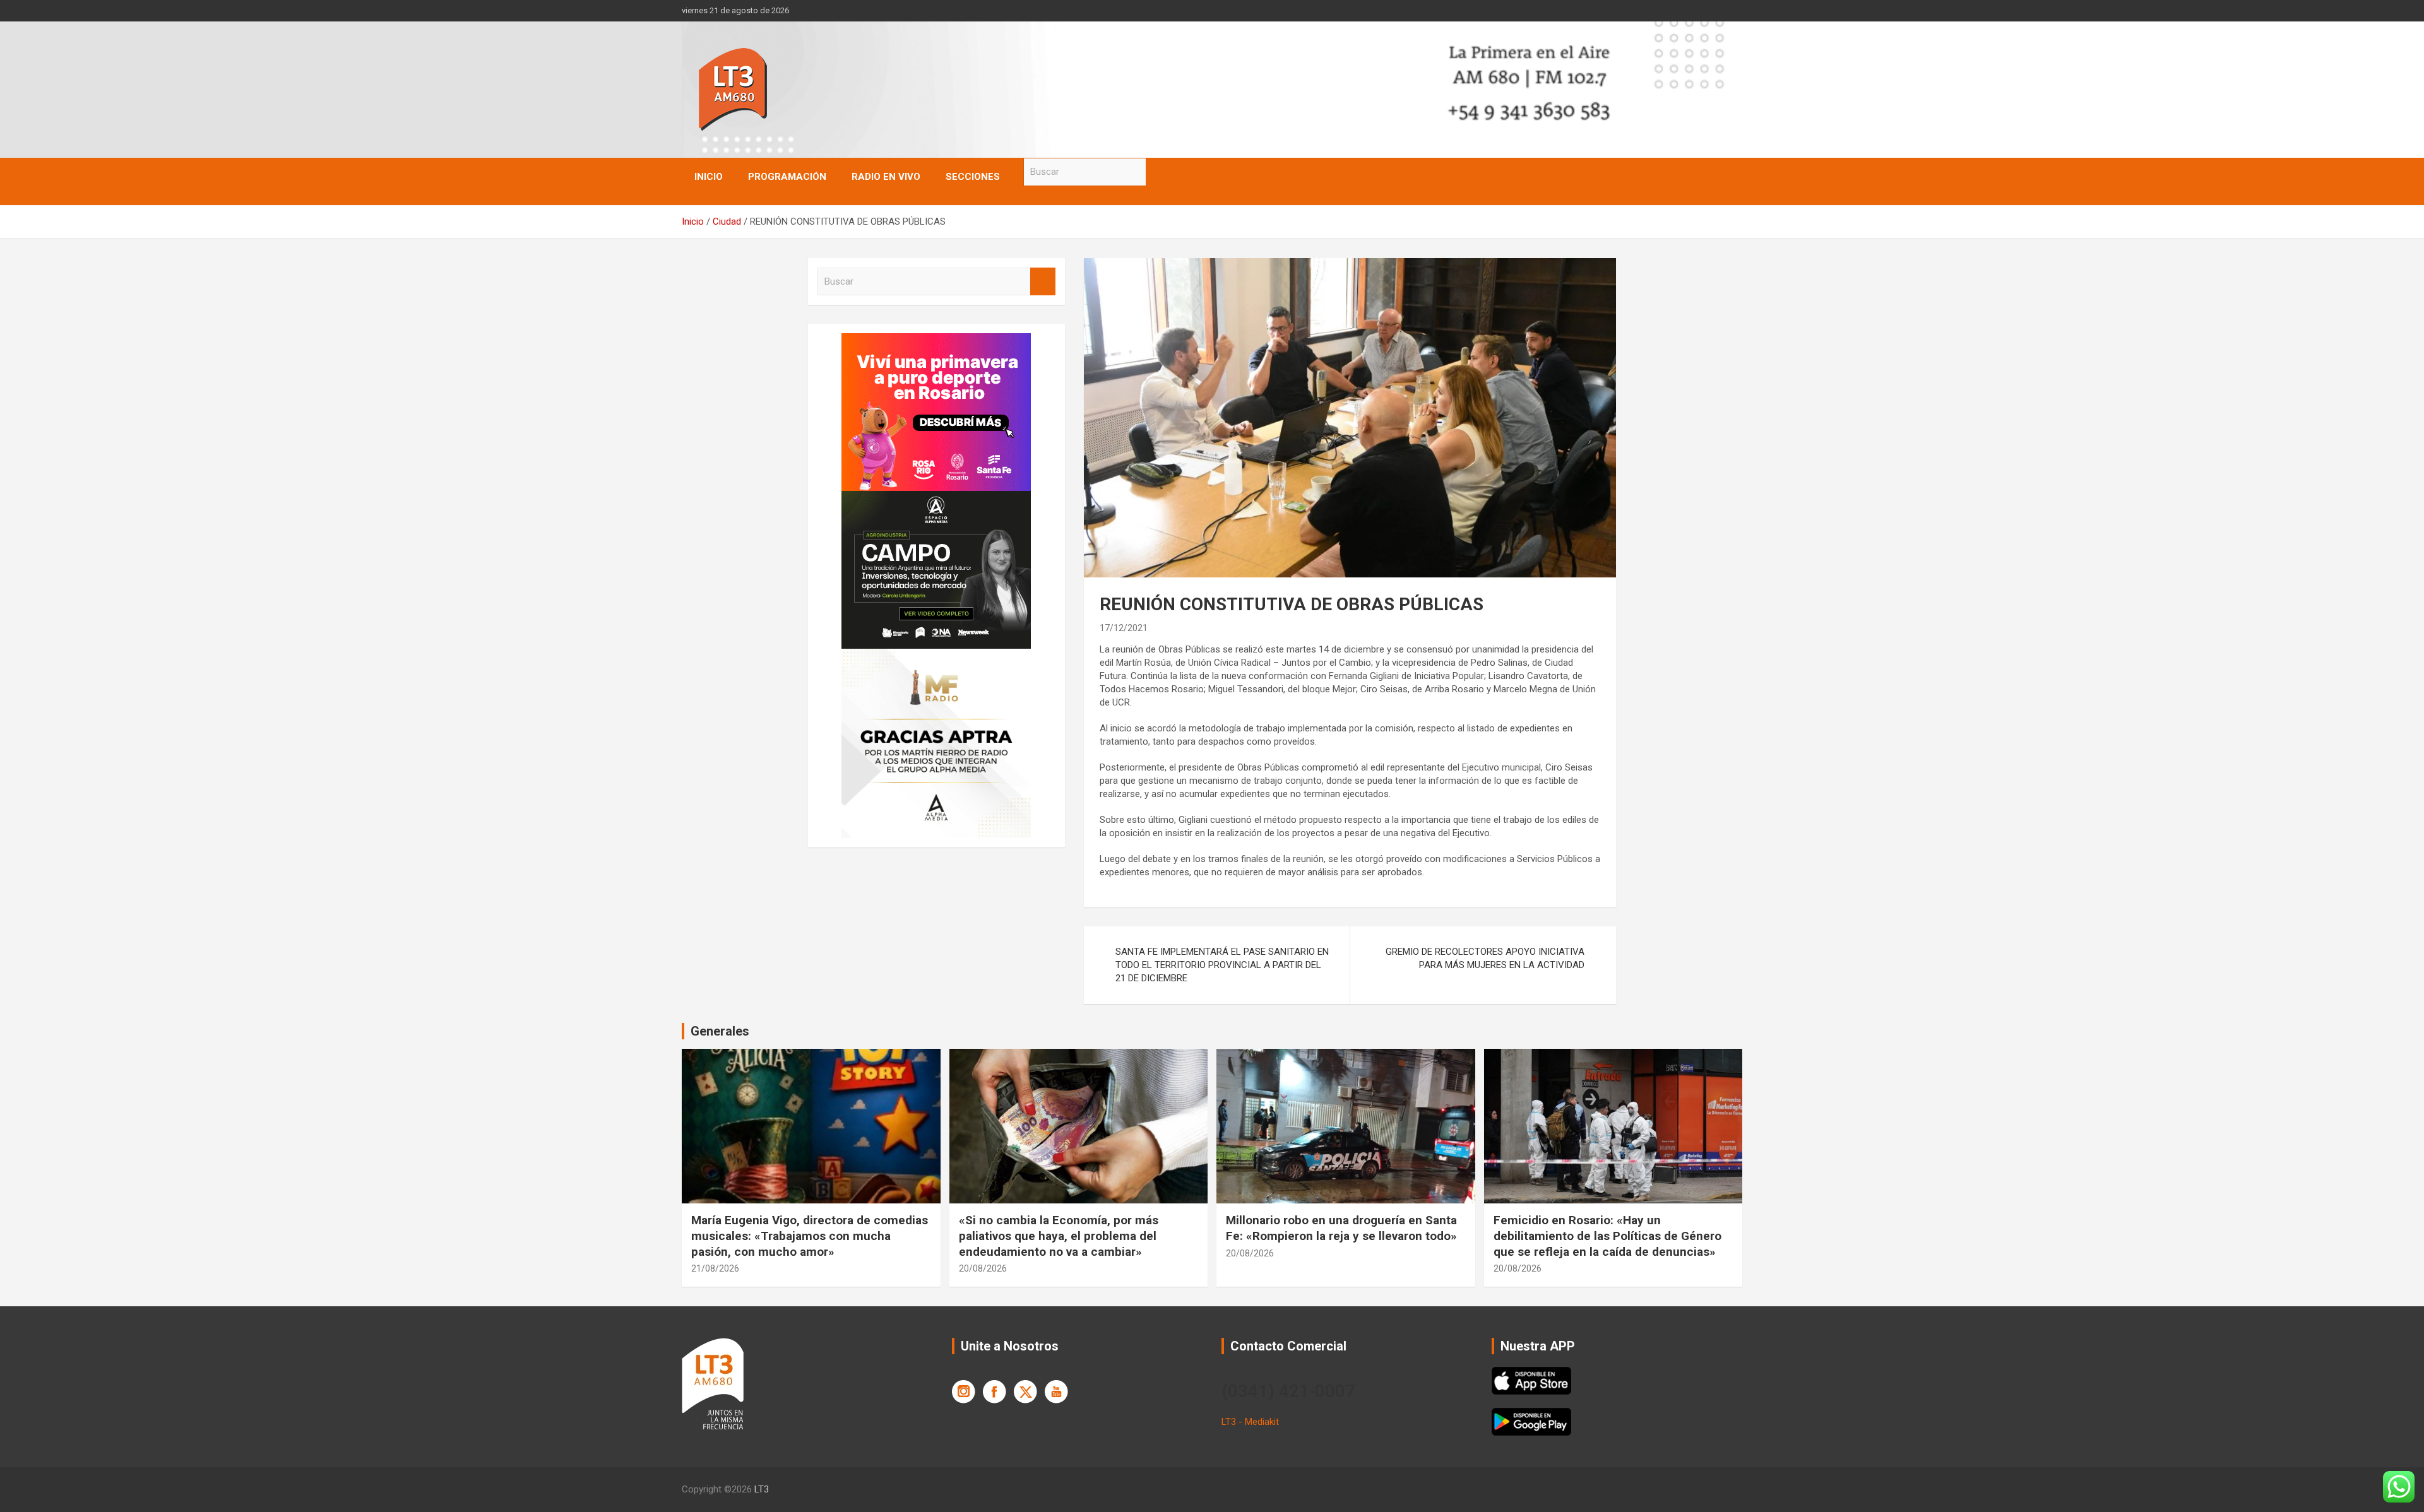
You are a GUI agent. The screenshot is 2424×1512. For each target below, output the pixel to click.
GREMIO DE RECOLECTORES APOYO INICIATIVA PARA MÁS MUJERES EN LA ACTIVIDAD (1485, 958)
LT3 (762, 1489)
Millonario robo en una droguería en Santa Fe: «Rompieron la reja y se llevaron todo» (1341, 1228)
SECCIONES (973, 177)
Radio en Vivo (886, 177)
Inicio (709, 177)
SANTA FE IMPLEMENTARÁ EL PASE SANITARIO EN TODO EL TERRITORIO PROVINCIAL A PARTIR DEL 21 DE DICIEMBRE (1222, 965)
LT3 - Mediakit (1250, 1422)
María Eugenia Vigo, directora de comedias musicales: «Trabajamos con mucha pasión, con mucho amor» (810, 1236)
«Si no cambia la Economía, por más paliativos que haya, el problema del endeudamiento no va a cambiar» (1059, 1236)
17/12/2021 (1124, 628)
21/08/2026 (715, 1268)
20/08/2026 (983, 1268)
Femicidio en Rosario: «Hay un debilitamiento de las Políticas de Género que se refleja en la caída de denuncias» (1607, 1236)
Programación (787, 177)
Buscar (1158, 172)
